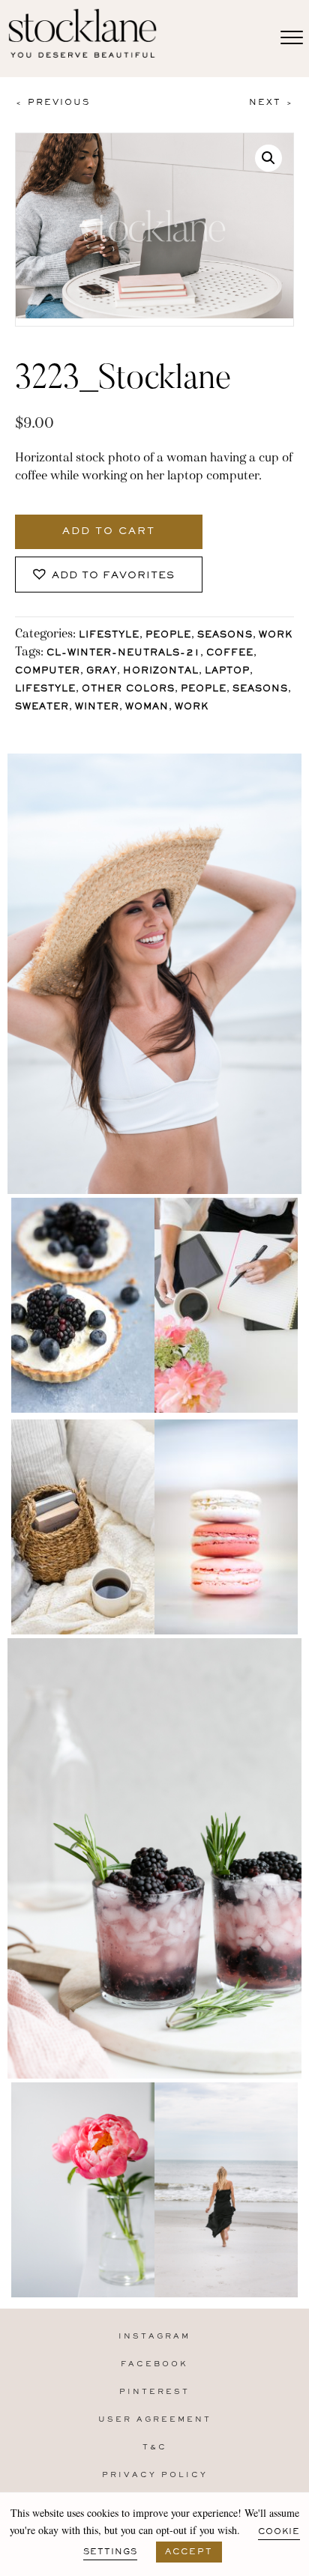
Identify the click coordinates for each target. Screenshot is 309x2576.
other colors (128, 690)
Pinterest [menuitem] (154, 2392)
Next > (271, 103)
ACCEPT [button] (189, 2552)
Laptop (227, 672)
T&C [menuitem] (155, 2448)
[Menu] (292, 38)
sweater (42, 707)
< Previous (52, 103)
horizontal (161, 672)
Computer (48, 672)
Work (276, 636)
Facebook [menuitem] (154, 2364)
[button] (268, 158)
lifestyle (45, 690)
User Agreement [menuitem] (155, 2420)
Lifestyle (109, 636)
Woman (147, 707)
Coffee (230, 654)
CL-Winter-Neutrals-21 (123, 654)
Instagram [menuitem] (154, 2337)
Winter (97, 707)
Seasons (225, 636)
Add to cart (109, 532)
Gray (102, 672)
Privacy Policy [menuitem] (155, 2475)
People (168, 636)
